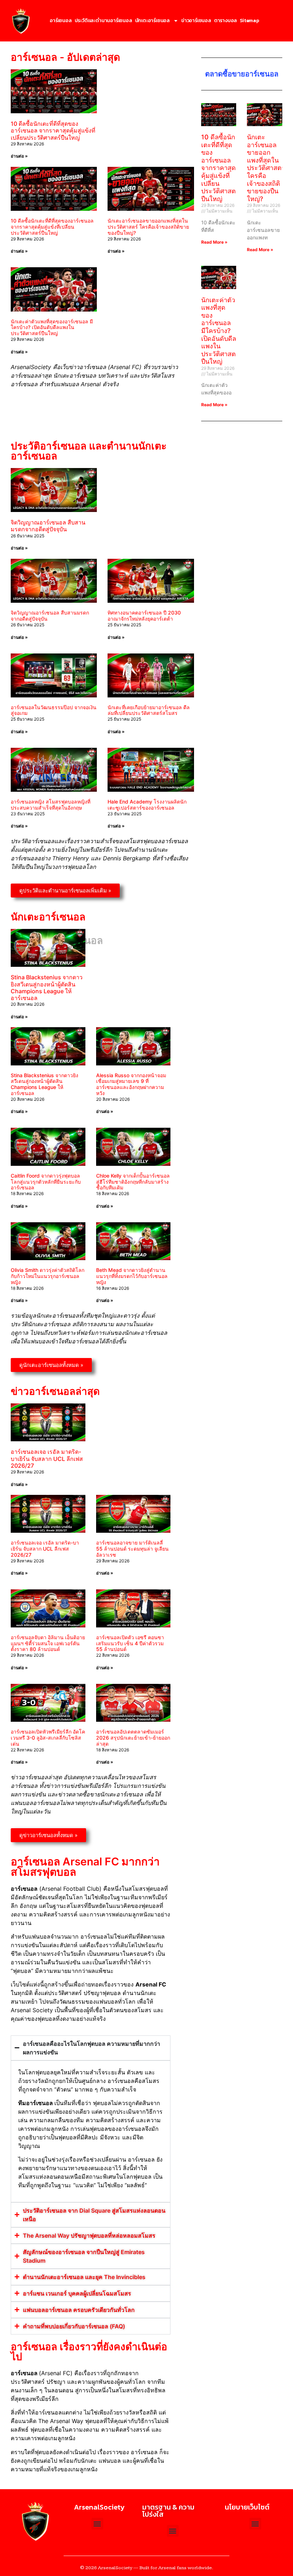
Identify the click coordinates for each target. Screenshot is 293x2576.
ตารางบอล (225, 21)
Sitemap (249, 21)
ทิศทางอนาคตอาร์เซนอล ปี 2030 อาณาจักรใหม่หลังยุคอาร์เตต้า (144, 616)
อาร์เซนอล (61, 21)
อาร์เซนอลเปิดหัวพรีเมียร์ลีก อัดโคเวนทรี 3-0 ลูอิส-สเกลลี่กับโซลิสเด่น (48, 1738)
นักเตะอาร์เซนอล (152, 21)
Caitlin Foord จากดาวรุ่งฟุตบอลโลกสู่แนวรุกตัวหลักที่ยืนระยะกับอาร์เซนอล (46, 1182)
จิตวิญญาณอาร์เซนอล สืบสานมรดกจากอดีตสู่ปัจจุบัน (48, 526)
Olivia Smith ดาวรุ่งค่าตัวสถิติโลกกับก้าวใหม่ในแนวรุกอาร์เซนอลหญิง (48, 1276)
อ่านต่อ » (19, 156)
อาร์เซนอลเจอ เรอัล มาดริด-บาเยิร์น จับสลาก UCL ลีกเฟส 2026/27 (47, 1458)
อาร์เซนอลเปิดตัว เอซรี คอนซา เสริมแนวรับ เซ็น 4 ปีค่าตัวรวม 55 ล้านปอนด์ (130, 1643)
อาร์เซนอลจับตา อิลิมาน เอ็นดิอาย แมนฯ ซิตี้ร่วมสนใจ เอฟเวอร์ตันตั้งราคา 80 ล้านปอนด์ (48, 1643)
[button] (255, 2524)
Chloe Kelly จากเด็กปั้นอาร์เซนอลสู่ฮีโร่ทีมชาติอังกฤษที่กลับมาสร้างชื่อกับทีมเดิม (133, 1182)
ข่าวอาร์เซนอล (196, 21)
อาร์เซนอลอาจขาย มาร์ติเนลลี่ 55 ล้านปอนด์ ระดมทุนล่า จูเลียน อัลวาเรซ (132, 1549)
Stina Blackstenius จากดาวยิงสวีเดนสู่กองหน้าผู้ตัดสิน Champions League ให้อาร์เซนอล (47, 988)
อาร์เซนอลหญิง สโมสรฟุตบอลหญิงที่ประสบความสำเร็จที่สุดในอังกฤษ (51, 805)
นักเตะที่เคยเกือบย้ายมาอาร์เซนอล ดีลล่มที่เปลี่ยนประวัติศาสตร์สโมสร (149, 710)
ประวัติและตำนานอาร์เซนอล (103, 21)
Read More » (214, 242)
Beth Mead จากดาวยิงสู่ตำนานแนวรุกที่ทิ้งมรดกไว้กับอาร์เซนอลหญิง (132, 1276)
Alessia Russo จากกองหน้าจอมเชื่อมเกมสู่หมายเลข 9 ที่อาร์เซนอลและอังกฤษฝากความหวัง (131, 1084)
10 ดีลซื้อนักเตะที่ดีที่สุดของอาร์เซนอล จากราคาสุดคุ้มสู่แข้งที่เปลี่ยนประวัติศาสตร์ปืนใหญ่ (53, 130)
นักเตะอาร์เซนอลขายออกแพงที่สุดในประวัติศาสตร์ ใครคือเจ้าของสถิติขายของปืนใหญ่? (148, 227)
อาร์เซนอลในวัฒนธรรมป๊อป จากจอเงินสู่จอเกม (54, 710)
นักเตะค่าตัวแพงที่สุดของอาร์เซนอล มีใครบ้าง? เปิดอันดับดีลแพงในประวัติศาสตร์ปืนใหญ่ (52, 327)
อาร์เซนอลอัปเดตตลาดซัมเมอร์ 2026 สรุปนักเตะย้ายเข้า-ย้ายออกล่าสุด (133, 1738)
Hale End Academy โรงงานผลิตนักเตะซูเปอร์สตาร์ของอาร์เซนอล (147, 805)
